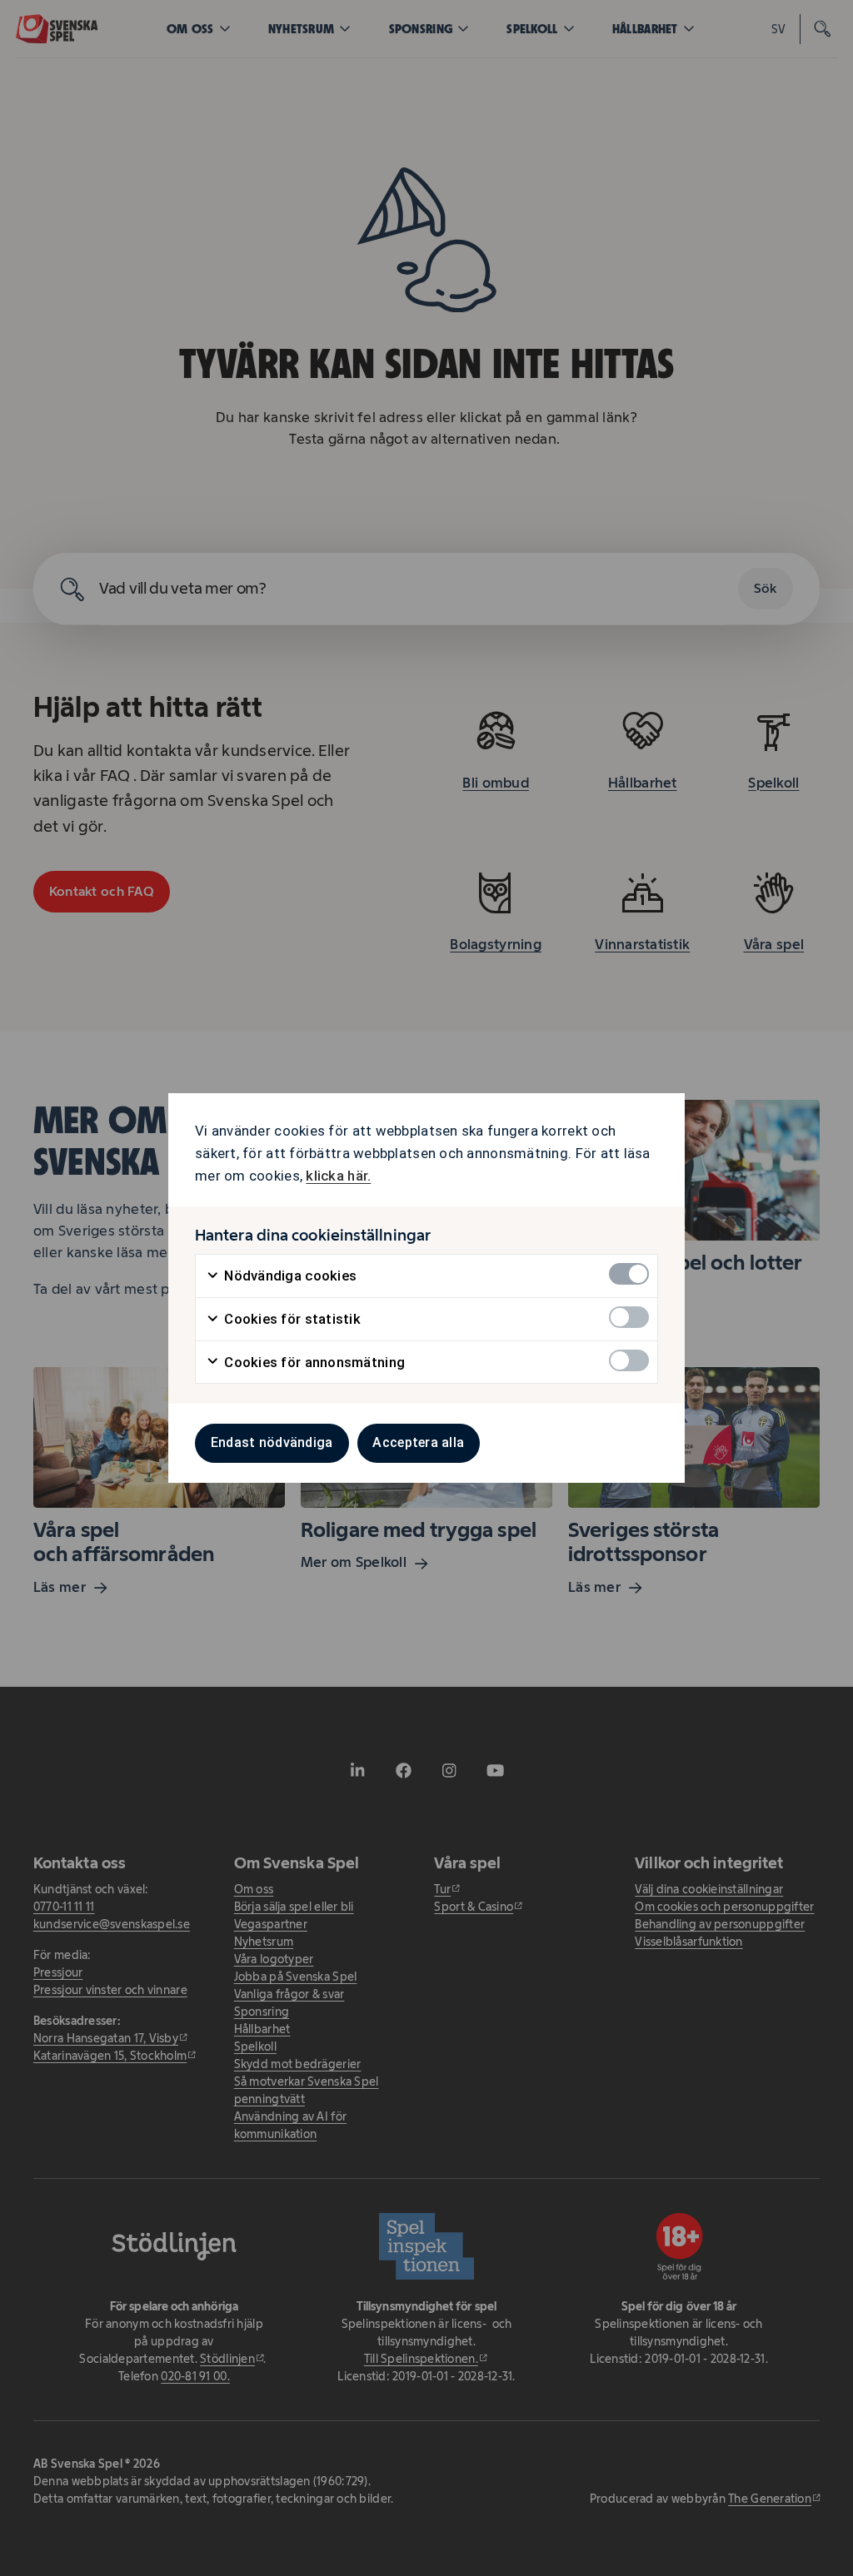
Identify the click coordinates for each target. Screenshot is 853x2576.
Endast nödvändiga (272, 1442)
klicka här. (338, 1176)
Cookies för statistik (291, 1319)
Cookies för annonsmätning (313, 1362)
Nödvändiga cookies (289, 1276)
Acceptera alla (418, 1442)
